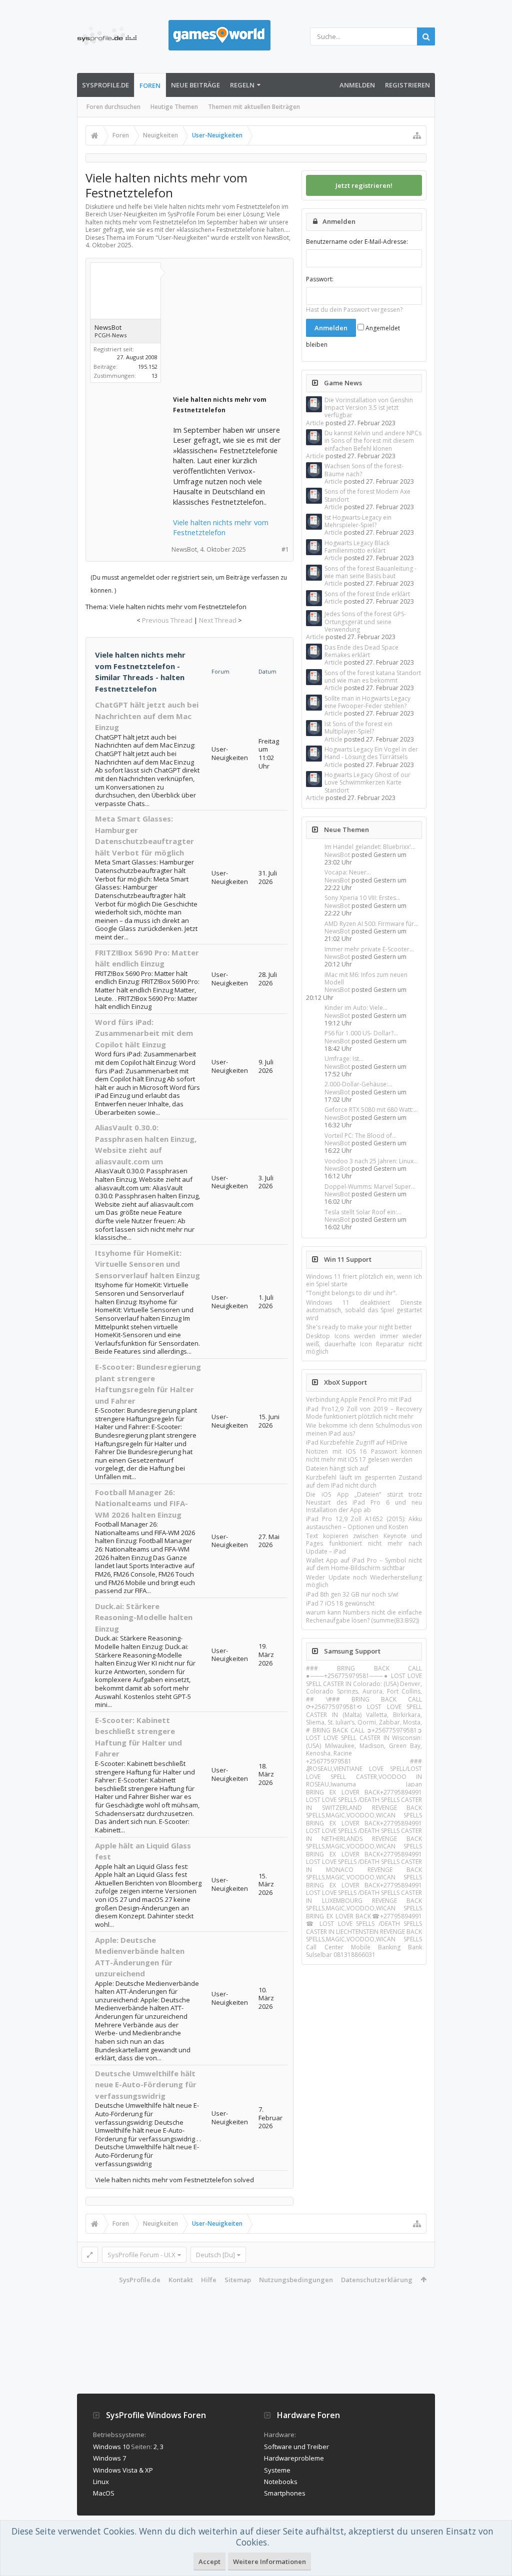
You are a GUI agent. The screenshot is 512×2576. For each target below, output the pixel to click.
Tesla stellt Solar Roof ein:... (363, 1212)
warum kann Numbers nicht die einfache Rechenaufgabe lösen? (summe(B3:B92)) (364, 1616)
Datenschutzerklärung (377, 2280)
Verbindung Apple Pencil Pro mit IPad (359, 1399)
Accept (209, 2562)
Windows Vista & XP (123, 2470)
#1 (285, 549)
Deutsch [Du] (215, 2255)
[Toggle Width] (90, 2255)
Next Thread (218, 620)
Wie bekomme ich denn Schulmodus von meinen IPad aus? (364, 1429)
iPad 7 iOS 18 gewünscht (340, 1603)
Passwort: (320, 279)
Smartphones (285, 2493)
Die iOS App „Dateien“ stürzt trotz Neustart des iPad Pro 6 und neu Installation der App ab (364, 1502)
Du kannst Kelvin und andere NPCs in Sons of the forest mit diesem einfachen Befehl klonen (373, 441)
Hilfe (209, 2280)
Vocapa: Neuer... (348, 872)
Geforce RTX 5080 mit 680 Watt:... (371, 1110)
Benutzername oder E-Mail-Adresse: (357, 242)
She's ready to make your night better (359, 1327)
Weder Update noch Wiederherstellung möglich (364, 1581)
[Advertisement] (248, 329)
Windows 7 (109, 2458)
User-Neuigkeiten (182, 238)
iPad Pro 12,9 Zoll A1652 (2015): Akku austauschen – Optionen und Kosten (364, 1523)
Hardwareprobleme (294, 2458)
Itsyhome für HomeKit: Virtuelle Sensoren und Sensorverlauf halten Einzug (147, 1264)
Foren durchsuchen (113, 107)
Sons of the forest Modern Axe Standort (367, 495)
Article (315, 423)
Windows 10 (111, 2447)
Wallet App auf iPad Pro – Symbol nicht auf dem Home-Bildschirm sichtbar (364, 1564)
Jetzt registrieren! (364, 185)
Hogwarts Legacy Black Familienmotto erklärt (357, 547)
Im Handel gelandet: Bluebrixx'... (370, 847)
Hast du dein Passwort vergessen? (354, 310)
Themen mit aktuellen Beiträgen (254, 107)
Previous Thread (167, 620)
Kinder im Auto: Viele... (356, 1008)
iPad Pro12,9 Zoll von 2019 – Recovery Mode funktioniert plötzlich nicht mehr (364, 1413)
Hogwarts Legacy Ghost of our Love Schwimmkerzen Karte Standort (367, 783)
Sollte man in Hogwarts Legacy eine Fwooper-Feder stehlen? (367, 702)
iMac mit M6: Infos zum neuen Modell (366, 978)
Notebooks (281, 2482)
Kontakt (181, 2280)
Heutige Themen (174, 107)
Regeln (242, 85)
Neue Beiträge (195, 85)
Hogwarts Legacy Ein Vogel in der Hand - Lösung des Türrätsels (371, 753)
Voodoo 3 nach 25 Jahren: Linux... (371, 1161)
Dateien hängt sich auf (337, 1468)
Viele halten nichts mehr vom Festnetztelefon (221, 527)
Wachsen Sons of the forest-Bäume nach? (364, 470)
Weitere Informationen (269, 2562)
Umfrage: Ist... (344, 1059)
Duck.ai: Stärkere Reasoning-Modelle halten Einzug (144, 1617)
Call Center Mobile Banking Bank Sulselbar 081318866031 (364, 1951)
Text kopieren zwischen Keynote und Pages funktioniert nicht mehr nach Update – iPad (364, 1544)
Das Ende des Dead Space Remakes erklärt (361, 651)
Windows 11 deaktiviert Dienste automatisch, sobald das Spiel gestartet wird (364, 1310)
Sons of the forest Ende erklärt (367, 594)
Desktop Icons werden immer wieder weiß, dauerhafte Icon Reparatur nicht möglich (364, 1344)
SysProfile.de (105, 85)
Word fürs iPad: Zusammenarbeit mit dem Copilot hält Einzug (144, 1033)
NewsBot (337, 855)
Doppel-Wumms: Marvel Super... (370, 1187)
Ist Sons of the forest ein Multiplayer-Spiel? (358, 728)
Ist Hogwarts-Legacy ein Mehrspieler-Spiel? (358, 521)
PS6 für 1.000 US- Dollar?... (361, 1033)
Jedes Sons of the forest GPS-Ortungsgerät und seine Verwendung (365, 622)
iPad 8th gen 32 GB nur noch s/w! (352, 1594)
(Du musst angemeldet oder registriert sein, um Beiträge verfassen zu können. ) (189, 584)
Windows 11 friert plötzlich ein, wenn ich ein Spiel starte (364, 1280)
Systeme (277, 2470)
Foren (150, 85)
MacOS (104, 2493)
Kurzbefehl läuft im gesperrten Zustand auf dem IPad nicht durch (364, 1481)
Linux (101, 2482)
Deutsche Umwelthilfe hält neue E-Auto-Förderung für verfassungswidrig (146, 2085)
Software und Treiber (296, 2447)
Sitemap (238, 2280)
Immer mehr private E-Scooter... (369, 949)
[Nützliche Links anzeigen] (417, 135)
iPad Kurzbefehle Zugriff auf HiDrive (357, 1442)
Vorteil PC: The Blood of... (360, 1136)
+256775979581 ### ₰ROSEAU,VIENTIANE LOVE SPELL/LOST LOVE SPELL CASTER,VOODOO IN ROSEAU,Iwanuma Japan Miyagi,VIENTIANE (364, 1776)
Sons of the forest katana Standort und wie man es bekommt (373, 677)
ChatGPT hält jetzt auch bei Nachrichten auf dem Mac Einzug (147, 716)
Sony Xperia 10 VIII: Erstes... (362, 898)
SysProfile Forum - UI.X (141, 2255)
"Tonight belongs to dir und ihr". (351, 1293)
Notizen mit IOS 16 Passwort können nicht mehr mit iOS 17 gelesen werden (364, 1455)
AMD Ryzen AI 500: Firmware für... (371, 924)
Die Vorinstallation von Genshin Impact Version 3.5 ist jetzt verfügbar (369, 408)
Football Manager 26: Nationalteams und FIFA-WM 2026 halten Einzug (141, 1503)
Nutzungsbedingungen (296, 2280)
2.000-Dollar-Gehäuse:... (358, 1084)
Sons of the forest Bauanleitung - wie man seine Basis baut (370, 572)
